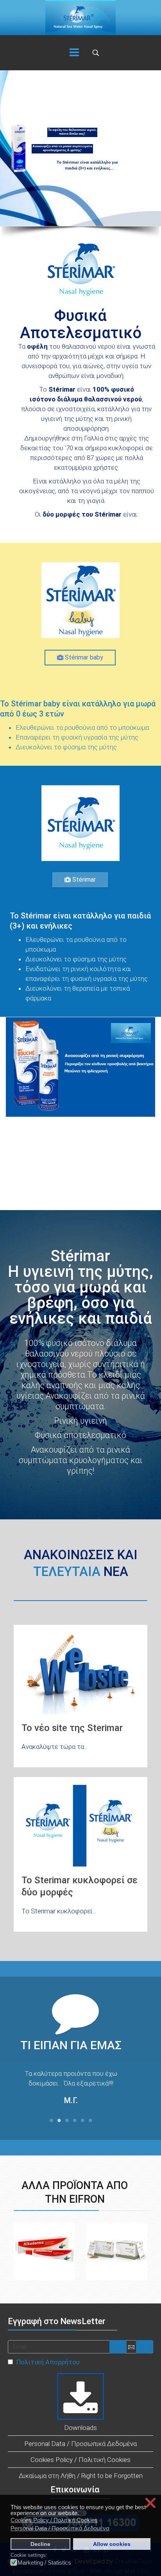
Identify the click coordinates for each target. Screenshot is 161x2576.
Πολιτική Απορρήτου (48, 2362)
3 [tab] (67, 2123)
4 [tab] (75, 2123)
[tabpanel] (71, 2089)
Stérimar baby (83, 657)
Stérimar (83, 880)
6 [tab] (90, 2123)
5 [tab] (82, 2123)
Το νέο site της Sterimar (72, 1728)
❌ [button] (150, 2503)
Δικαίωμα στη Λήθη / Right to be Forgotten (81, 2476)
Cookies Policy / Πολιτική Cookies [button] (54, 2520)
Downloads (80, 2428)
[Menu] (74, 53)
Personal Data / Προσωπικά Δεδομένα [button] (60, 2528)
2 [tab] (59, 2123)
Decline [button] (40, 2544)
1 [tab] (51, 2123)
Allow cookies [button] (112, 2544)
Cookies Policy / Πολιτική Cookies (80, 2460)
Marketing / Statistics (44, 2563)
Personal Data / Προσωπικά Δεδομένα (80, 2444)
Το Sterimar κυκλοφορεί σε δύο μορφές (80, 1886)
